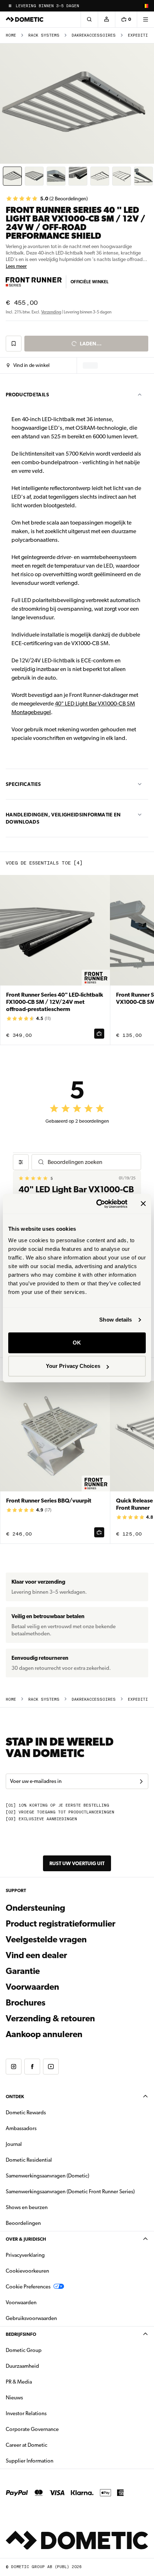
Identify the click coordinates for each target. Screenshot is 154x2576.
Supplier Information (30, 2461)
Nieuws (37, 2397)
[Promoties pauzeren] (10, 6)
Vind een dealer (36, 1955)
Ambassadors (21, 2128)
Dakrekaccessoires (94, 35)
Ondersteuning (35, 1908)
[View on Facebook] (32, 2067)
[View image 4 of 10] (78, 176)
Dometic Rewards (26, 2112)
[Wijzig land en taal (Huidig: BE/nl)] (145, 6)
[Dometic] (25, 19)
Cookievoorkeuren (27, 2271)
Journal (14, 2144)
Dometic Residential (51, 2160)
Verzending (51, 312)
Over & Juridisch (26, 2239)
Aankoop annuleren (44, 2034)
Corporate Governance (55, 2429)
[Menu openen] (145, 19)
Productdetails (27, 395)
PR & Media (41, 2382)
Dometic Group (46, 2350)
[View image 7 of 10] (143, 176)
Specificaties (23, 784)
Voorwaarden (32, 1987)
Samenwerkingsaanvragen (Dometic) (47, 2176)
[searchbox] (91, 1162)
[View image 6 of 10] (122, 176)
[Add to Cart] (99, 1034)
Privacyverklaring (25, 2255)
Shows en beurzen (27, 2207)
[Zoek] (89, 19)
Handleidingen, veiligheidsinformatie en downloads (63, 818)
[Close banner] (143, 1204)
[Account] (106, 19)
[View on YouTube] (51, 2067)
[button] (28, 365)
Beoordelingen (23, 2223)
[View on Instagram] (14, 2067)
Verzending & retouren (50, 2018)
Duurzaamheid (22, 2366)
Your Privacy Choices (73, 1366)
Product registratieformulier (61, 1924)
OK (77, 1343)
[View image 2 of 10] (34, 176)
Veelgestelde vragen (46, 1939)
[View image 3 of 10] (56, 176)
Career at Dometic (49, 2445)
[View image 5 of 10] (100, 176)
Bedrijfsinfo (21, 2334)
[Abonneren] (141, 1781)
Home (11, 35)
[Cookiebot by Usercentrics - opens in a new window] (97, 1204)
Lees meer (16, 266)
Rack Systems (44, 35)
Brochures (64, 2002)
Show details (115, 1320)
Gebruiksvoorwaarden (31, 2318)
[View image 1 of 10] (12, 176)
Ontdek (15, 2097)
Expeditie (139, 35)
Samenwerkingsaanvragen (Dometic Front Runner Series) (70, 2191)
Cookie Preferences (28, 2287)
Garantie (23, 1971)
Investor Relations (49, 2413)
